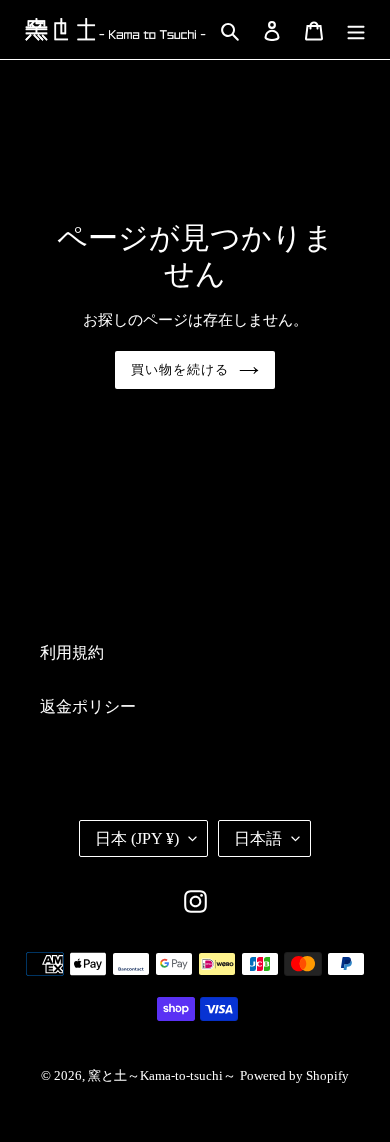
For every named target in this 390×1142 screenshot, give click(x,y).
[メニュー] (356, 29)
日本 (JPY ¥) (137, 838)
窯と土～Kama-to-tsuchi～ (162, 1075)
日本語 (258, 838)
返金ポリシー (88, 706)
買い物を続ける (180, 369)
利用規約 (72, 652)
